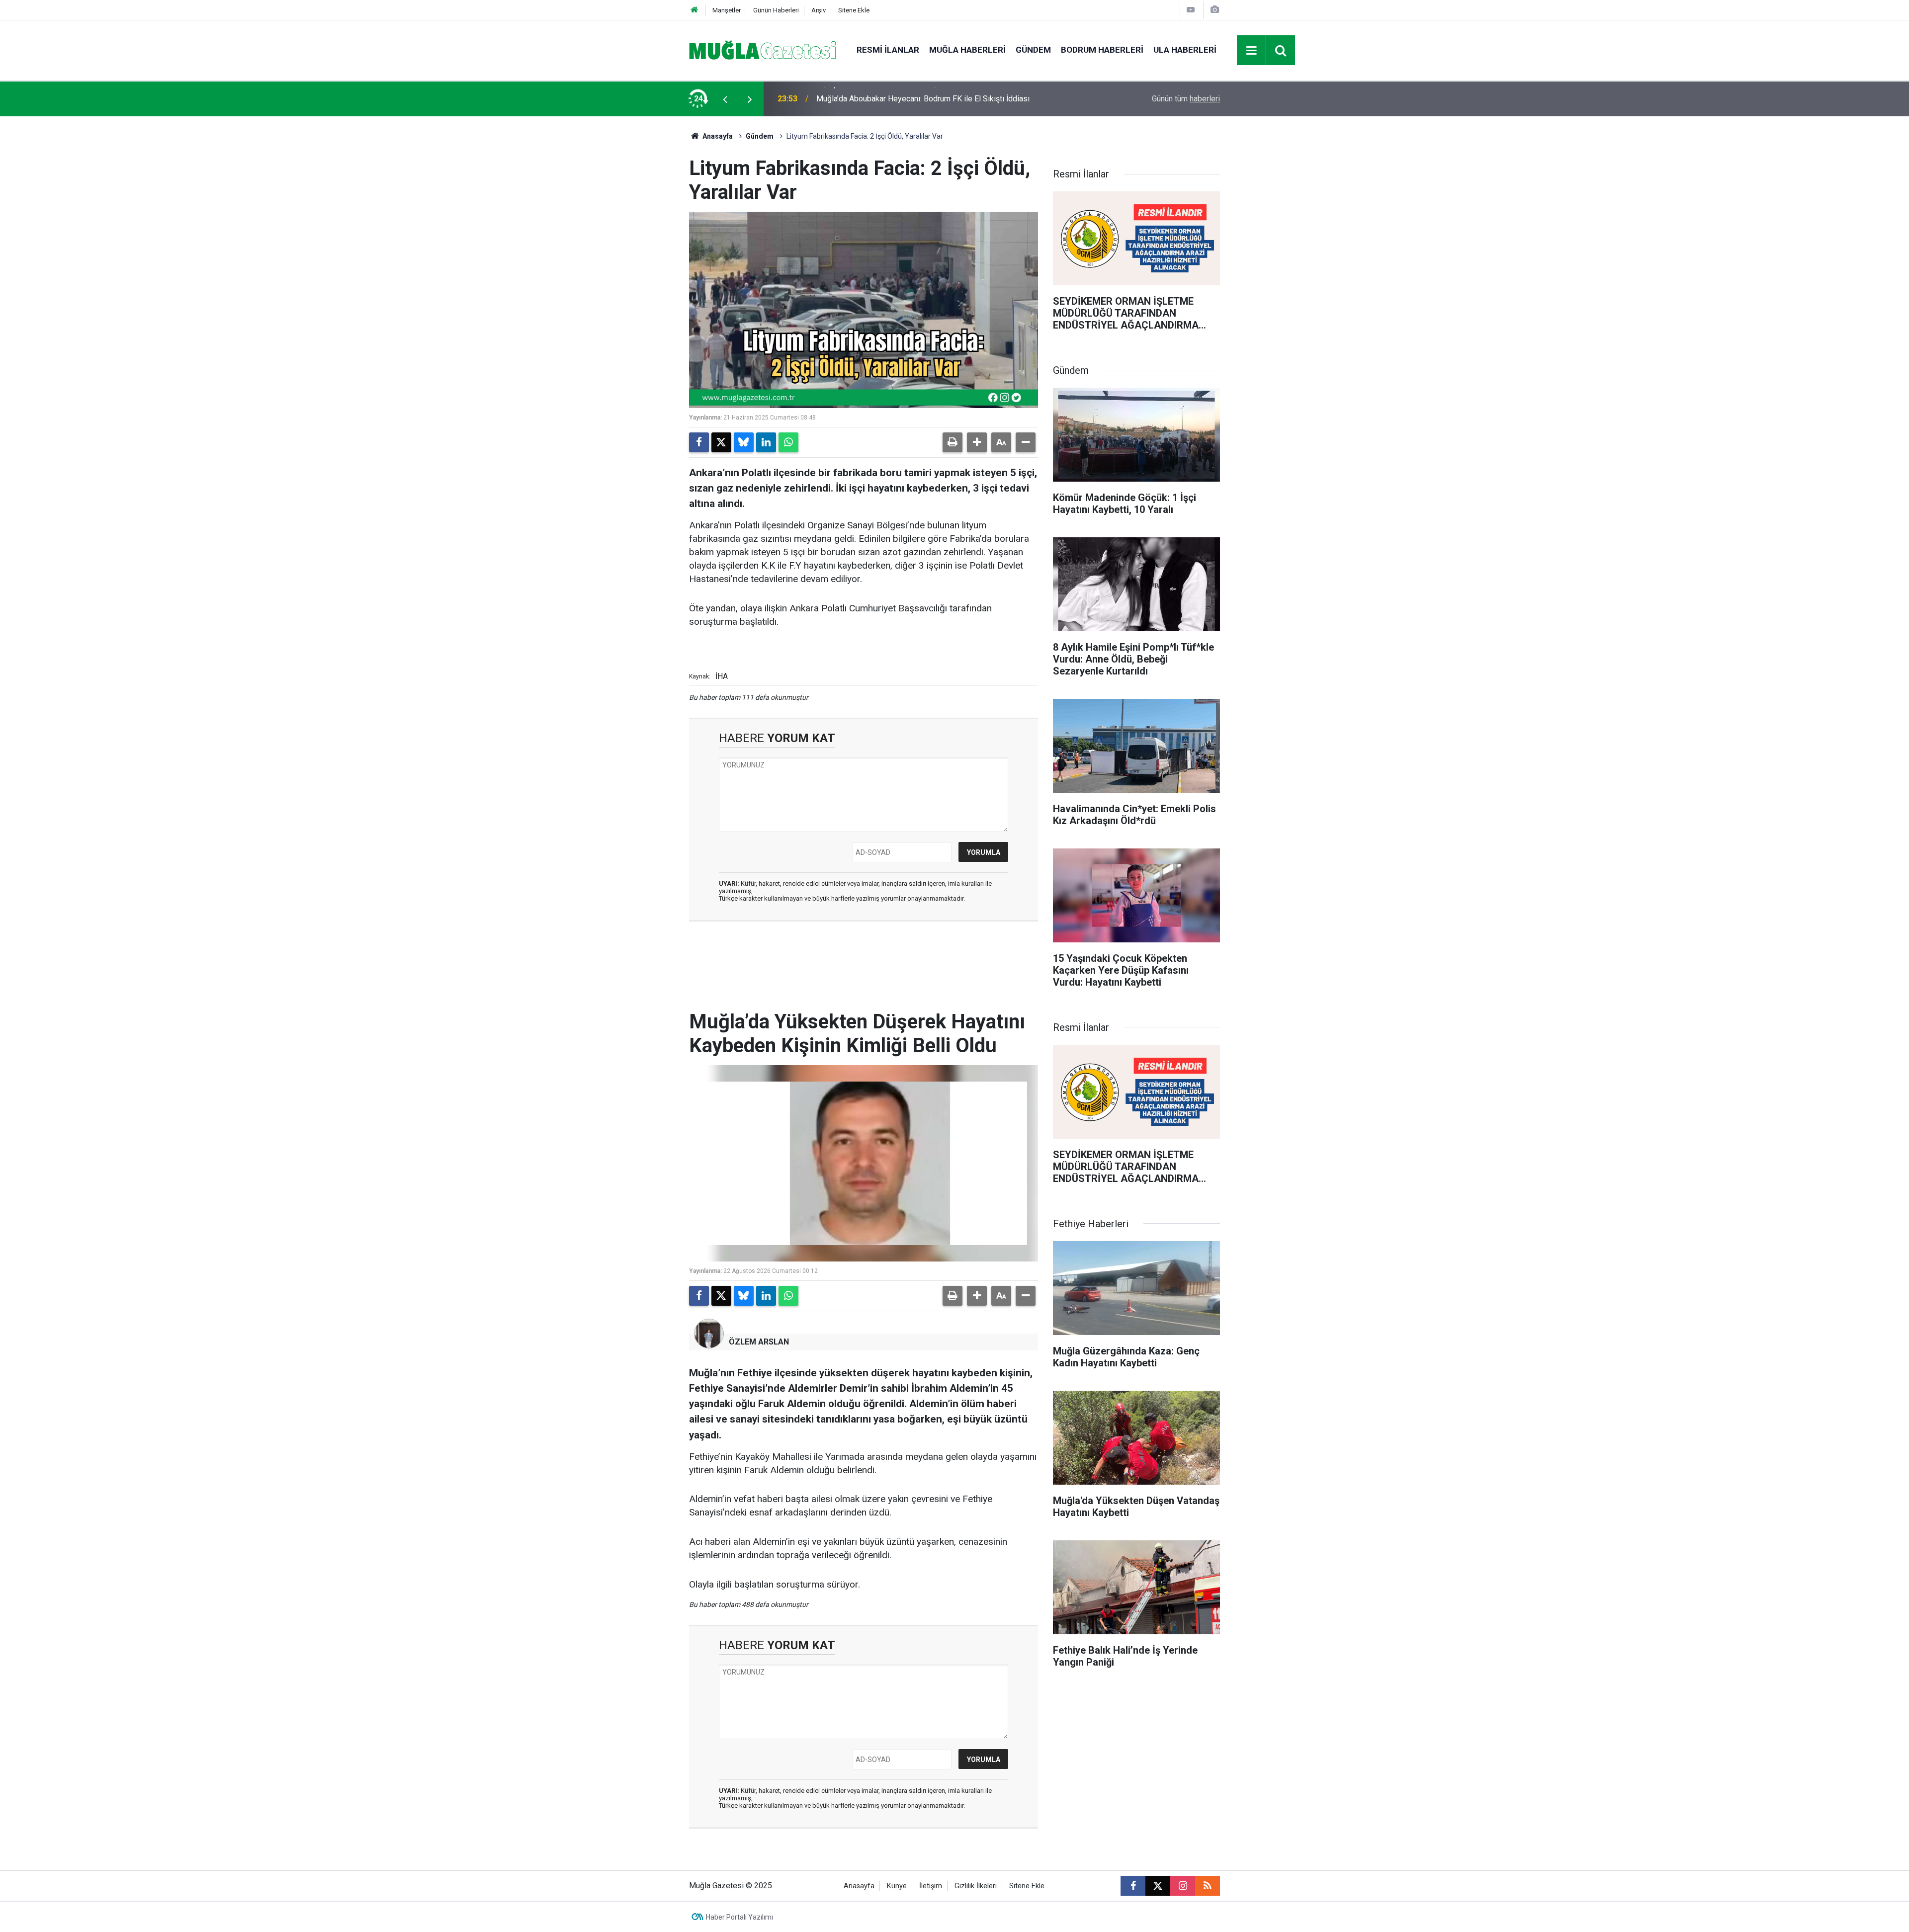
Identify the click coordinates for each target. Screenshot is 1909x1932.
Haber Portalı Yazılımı (739, 1917)
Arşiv (819, 10)
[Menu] (1252, 51)
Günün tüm (1186, 99)
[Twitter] (721, 442)
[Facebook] (699, 442)
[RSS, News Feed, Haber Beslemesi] (1208, 1886)
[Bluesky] (744, 442)
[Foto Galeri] (1215, 10)
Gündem (1033, 50)
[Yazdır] (953, 442)
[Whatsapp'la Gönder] (788, 442)
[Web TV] (1191, 10)
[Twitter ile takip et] (1158, 1886)
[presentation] (725, 99)
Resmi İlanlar (888, 50)
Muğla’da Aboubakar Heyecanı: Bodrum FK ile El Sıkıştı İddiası (923, 99)
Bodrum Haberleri (1102, 50)
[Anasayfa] (694, 10)
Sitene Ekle (854, 10)
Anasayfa (717, 136)
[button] (977, 442)
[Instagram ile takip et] (1183, 1886)
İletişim (931, 1886)
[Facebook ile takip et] (1133, 1886)
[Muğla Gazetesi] (763, 49)
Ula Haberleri (1185, 50)
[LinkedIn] (766, 442)
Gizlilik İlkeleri (976, 1886)
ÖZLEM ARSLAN (759, 1342)
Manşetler (727, 10)
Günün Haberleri (776, 10)
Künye (897, 1886)
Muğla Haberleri (967, 50)
